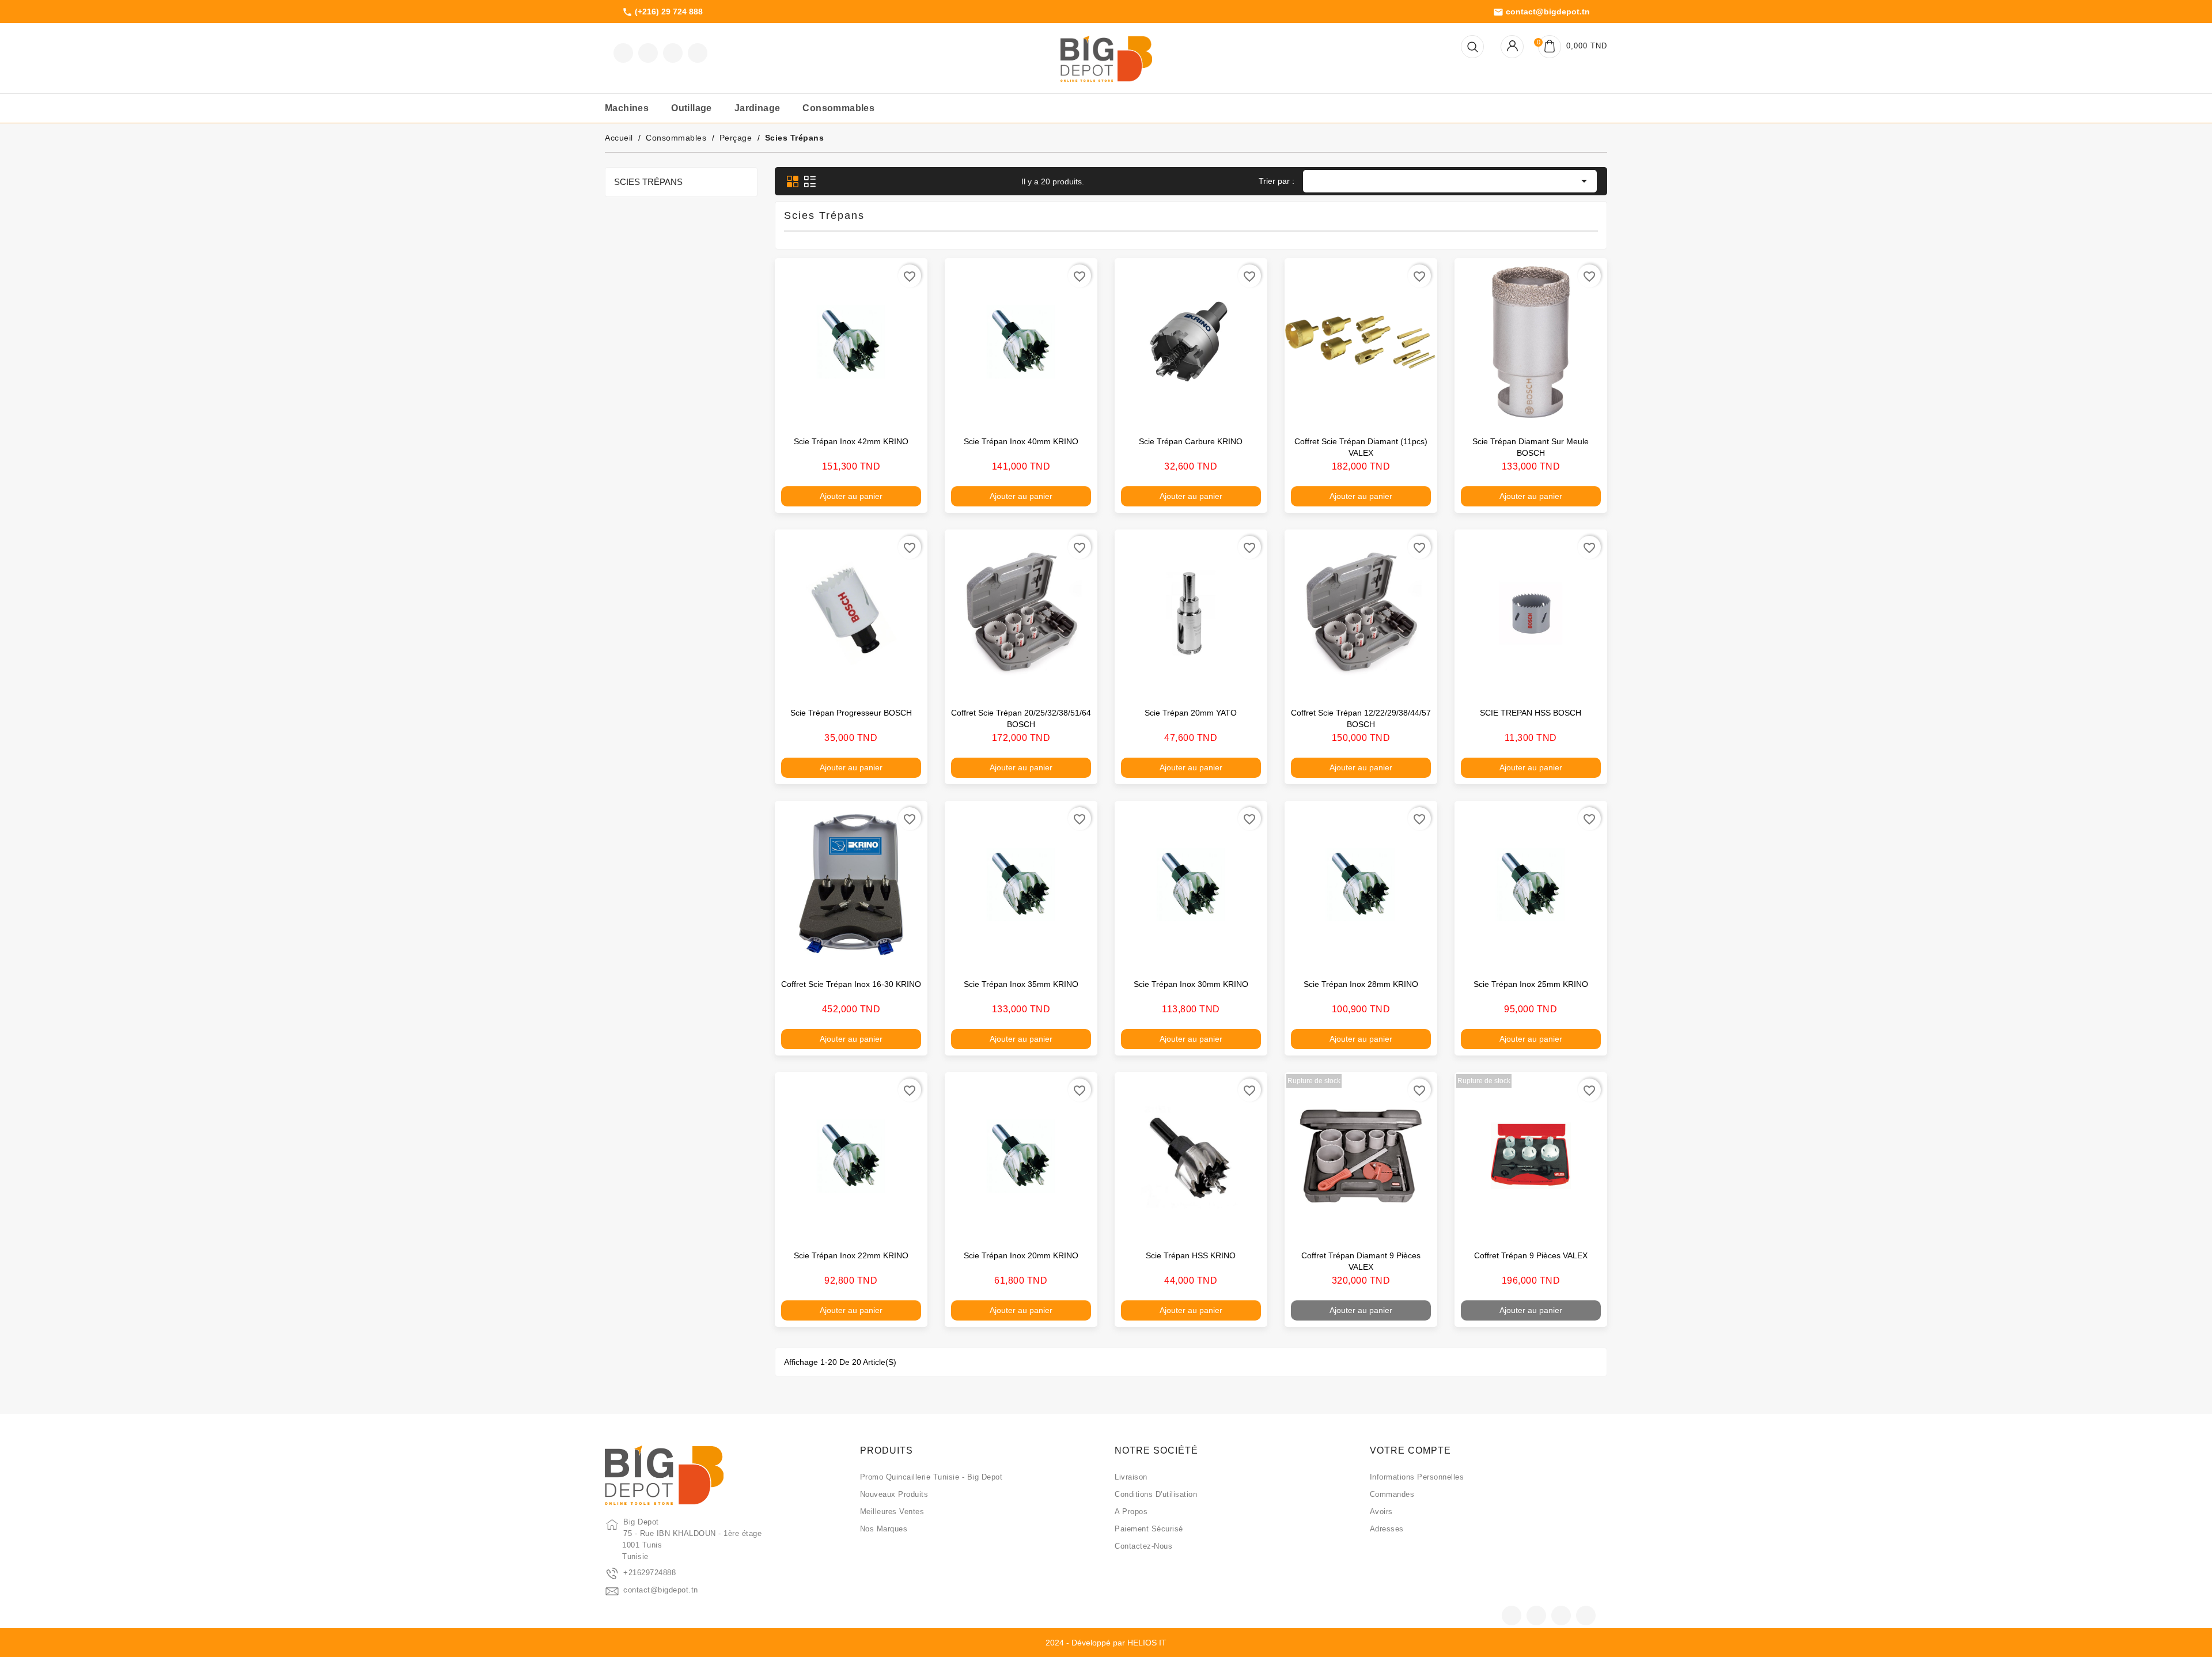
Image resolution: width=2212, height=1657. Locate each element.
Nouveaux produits (894, 1494)
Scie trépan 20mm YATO (1191, 713)
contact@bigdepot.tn (1541, 12)
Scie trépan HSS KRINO (1191, 1255)
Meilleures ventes (892, 1512)
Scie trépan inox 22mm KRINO (851, 1255)
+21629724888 (649, 1573)
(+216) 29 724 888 (662, 12)
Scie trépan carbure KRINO (1191, 441)
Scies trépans (648, 182)
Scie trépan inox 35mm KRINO (1021, 984)
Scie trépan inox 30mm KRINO (1191, 984)
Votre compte (1410, 1450)
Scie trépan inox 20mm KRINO (1021, 1255)
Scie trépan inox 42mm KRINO (851, 441)
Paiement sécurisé (1149, 1529)
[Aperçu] (907, 411)
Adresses (1387, 1529)
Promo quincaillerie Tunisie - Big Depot (931, 1477)
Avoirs (1381, 1512)
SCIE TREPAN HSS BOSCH (1531, 713)
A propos (1131, 1512)
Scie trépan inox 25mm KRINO (1531, 984)
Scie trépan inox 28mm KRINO (1361, 984)
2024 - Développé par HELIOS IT (1106, 1643)
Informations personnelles (1417, 1477)
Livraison (1131, 1477)
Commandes (1392, 1494)
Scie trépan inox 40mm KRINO (1021, 441)
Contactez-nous (1143, 1546)
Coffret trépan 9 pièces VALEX (1531, 1255)
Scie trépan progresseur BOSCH (851, 713)
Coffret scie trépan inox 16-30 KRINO (851, 984)
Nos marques (884, 1529)
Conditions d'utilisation (1156, 1494)
